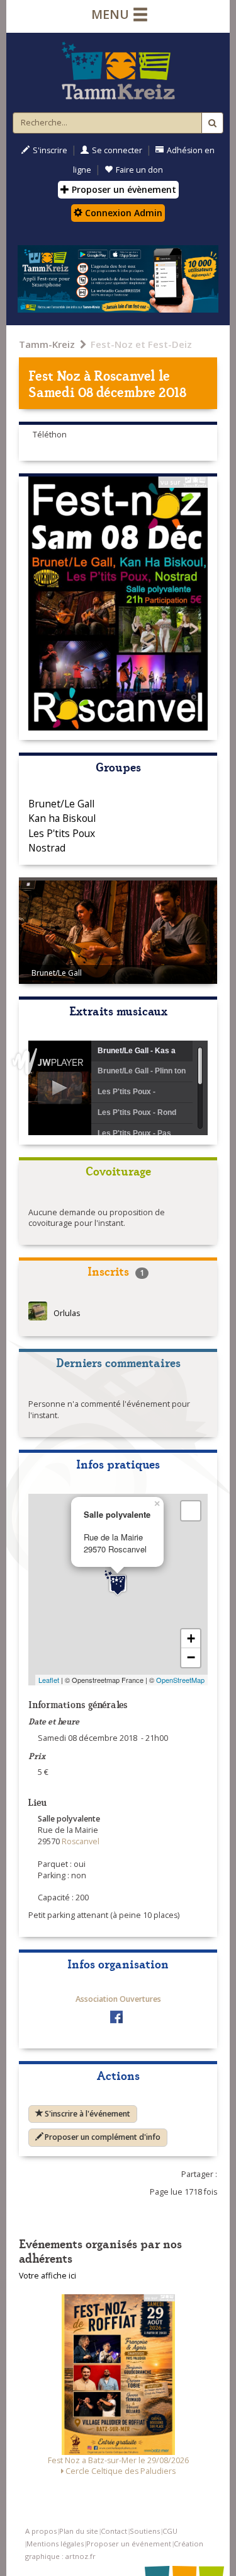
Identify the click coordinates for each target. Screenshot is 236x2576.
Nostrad (47, 848)
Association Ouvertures (118, 1999)
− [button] (191, 1657)
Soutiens (145, 2531)
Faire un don (139, 170)
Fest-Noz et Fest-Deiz (141, 344)
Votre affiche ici (48, 2276)
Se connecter (117, 150)
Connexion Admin (122, 213)
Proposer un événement (129, 2544)
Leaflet (49, 1680)
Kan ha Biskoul (62, 818)
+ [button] (191, 1638)
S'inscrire (50, 150)
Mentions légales (55, 2544)
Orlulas (67, 1314)
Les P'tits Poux (62, 833)
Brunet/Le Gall (61, 804)
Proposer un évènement (123, 189)
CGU (170, 2531)
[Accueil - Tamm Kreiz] (118, 71)
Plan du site (79, 2531)
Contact (114, 2531)
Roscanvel (125, 375)
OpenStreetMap (180, 1680)
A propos (41, 2531)
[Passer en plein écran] (191, 1511)
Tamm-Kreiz (47, 344)
